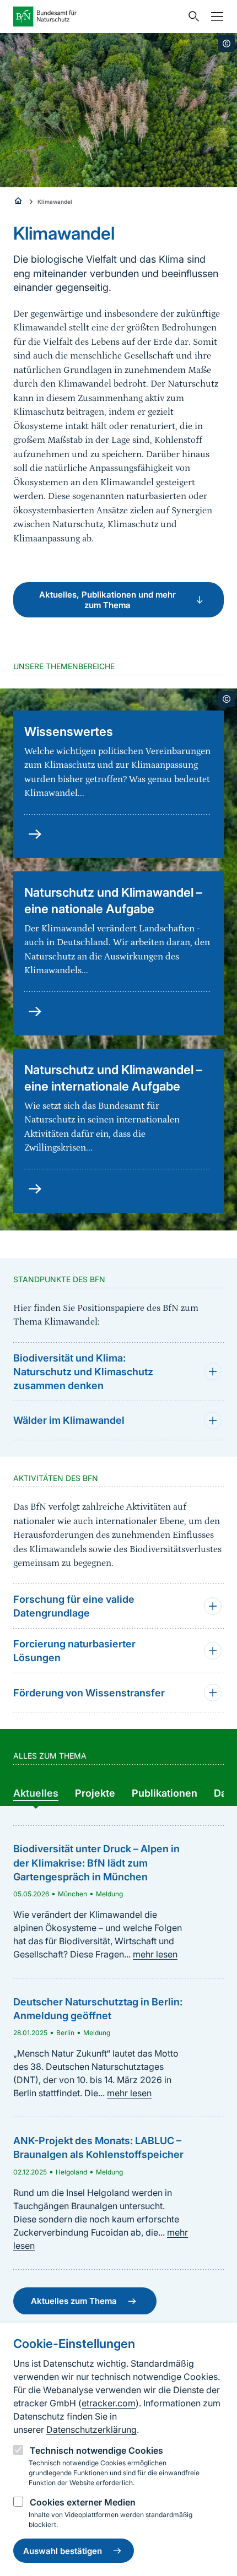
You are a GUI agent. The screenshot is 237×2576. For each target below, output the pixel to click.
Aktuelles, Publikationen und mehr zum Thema (107, 600)
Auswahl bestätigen (63, 2551)
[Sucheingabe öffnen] (191, 17)
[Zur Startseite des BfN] (98, 17)
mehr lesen (155, 1954)
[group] (36, 1793)
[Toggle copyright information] (227, 44)
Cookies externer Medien (83, 2502)
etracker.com (109, 2403)
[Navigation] (214, 17)
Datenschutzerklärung (91, 2429)
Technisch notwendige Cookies (96, 2450)
